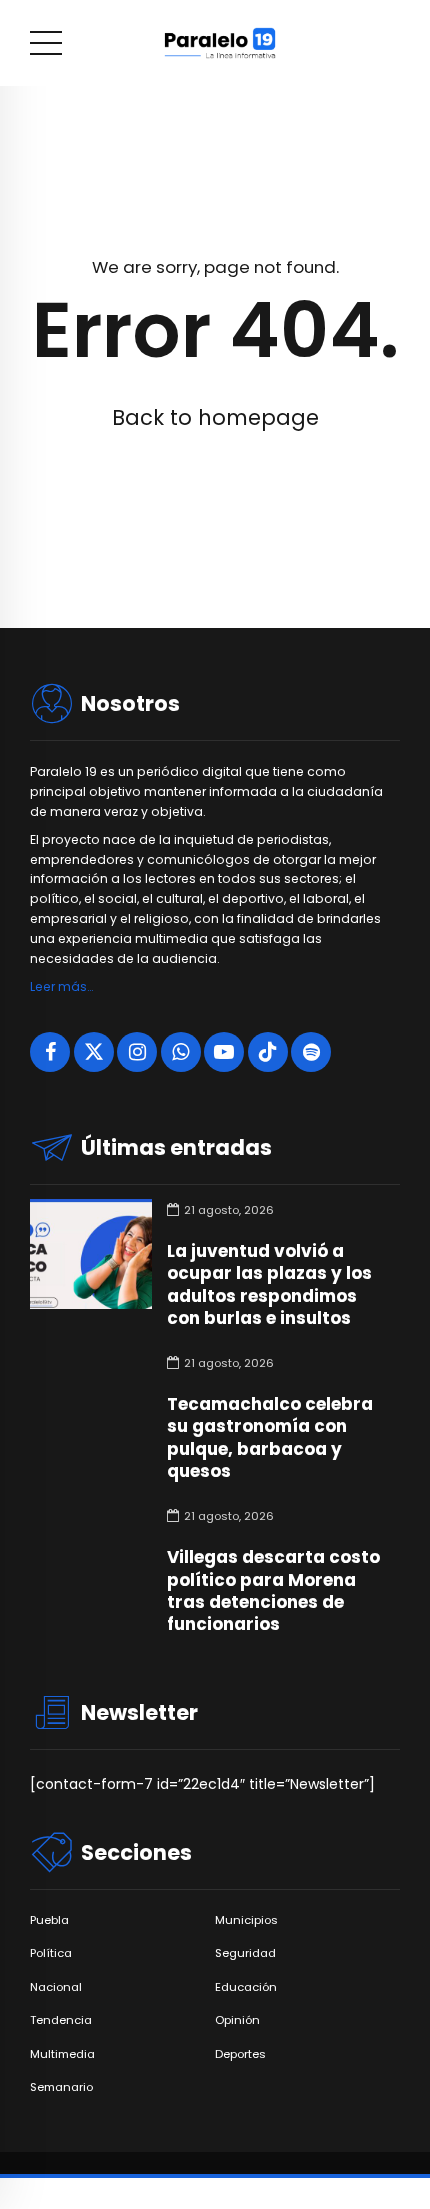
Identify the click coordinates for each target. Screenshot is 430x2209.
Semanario (61, 2087)
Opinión (237, 2020)
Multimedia (62, 2054)
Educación (246, 1987)
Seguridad (245, 1953)
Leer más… (61, 986)
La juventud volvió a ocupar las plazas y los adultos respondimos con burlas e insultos (269, 1284)
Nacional (56, 1987)
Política (51, 1953)
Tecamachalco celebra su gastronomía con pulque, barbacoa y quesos (270, 1437)
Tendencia (61, 2020)
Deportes (240, 2054)
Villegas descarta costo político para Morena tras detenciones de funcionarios (273, 1590)
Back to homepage (215, 417)
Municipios (246, 1920)
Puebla (49, 1920)
